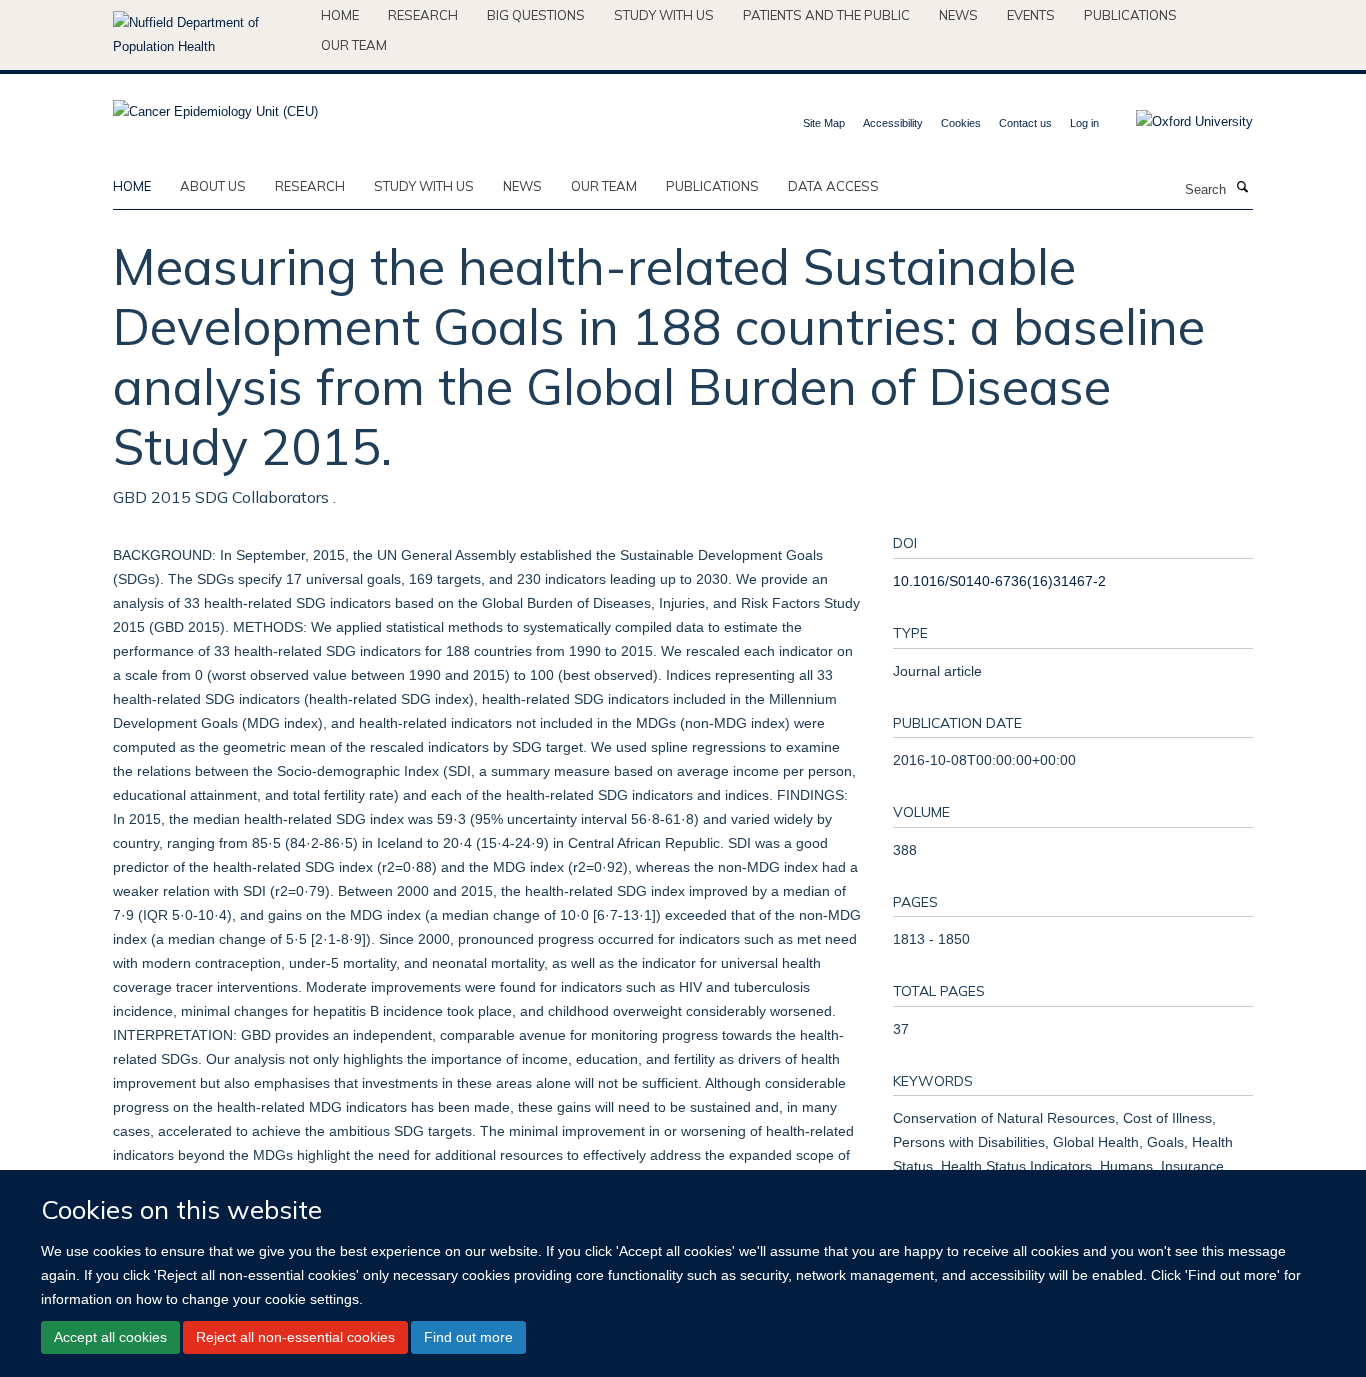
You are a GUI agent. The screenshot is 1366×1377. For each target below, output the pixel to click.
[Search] (1242, 188)
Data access (833, 186)
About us (213, 186)
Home (340, 15)
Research (423, 15)
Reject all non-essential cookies (295, 1337)
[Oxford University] (1179, 122)
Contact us (1025, 123)
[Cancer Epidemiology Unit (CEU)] (215, 105)
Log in (1084, 123)
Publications (1130, 15)
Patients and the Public (826, 15)
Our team (354, 45)
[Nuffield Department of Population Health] (209, 35)
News (958, 15)
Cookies (961, 123)
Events (1031, 15)
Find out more (468, 1337)
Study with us (664, 15)
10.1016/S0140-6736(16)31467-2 (999, 581)
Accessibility (893, 123)
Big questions (536, 15)
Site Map (824, 123)
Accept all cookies (110, 1337)
